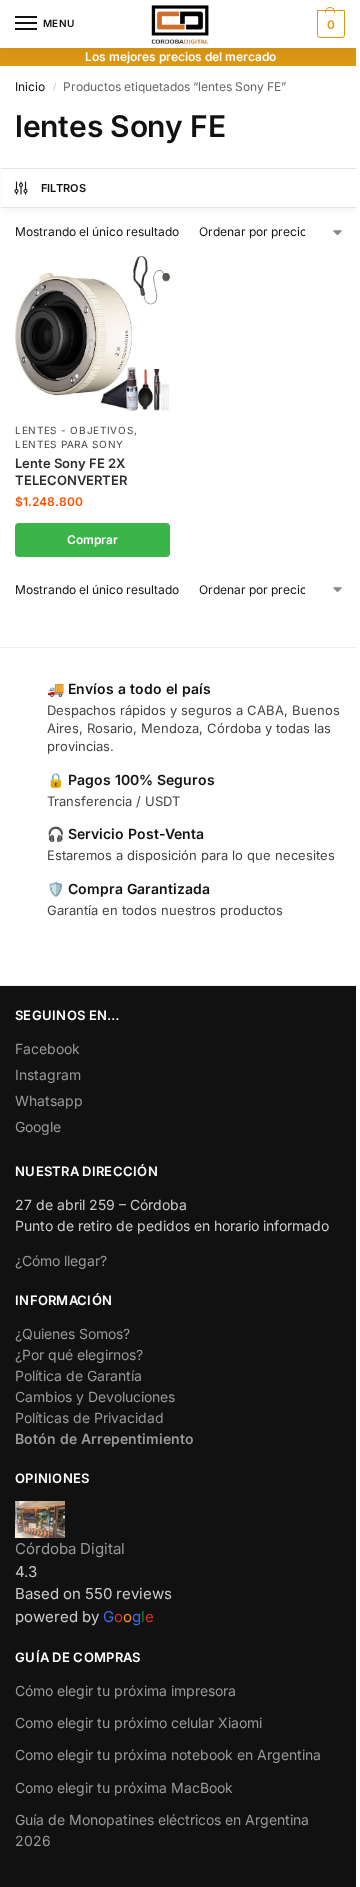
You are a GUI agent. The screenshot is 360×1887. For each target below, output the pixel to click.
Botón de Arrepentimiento (104, 1438)
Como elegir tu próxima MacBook (124, 1787)
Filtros (63, 188)
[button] (328, 24)
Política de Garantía (78, 1375)
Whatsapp (49, 1100)
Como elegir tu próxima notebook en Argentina (168, 1754)
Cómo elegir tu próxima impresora (125, 1690)
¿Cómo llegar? (61, 1260)
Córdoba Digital (70, 1548)
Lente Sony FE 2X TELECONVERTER (71, 471)
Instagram (48, 1074)
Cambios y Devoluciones (95, 1396)
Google (38, 1126)
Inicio (30, 86)
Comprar (92, 539)
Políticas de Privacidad (89, 1417)
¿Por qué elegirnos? (79, 1354)
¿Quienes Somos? (72, 1333)
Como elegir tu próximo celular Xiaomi (138, 1722)
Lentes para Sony (69, 444)
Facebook (47, 1048)
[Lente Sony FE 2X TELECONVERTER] (92, 333)
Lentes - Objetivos (74, 430)
